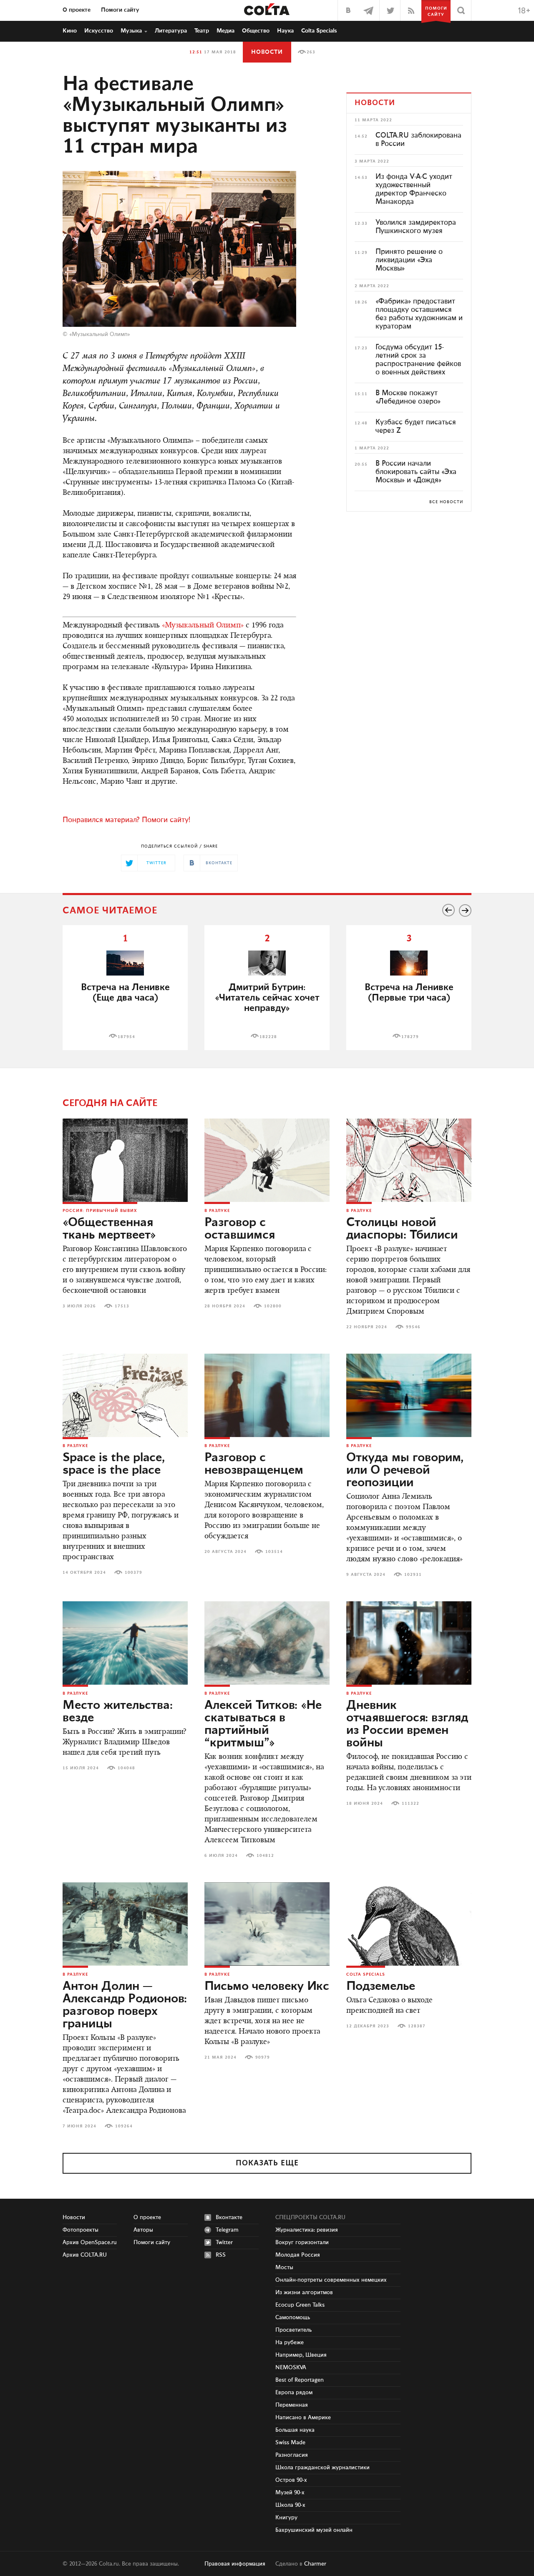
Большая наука (295, 2430)
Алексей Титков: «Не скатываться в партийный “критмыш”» (263, 1724)
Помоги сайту (120, 10)
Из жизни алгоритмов (304, 2293)
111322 (411, 1803)
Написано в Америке (303, 2418)
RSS (221, 2255)
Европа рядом (294, 2393)
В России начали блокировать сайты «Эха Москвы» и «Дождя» (416, 472)
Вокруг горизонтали (302, 2242)
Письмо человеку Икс (267, 1987)
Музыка (131, 31)
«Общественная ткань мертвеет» (109, 1229)
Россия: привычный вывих (100, 1211)
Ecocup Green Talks (300, 2305)
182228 (268, 1037)
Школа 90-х (290, 2505)
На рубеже (290, 2343)
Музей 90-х (290, 2493)
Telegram (227, 2230)
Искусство (99, 31)
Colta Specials (319, 31)
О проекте (77, 10)
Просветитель (293, 2330)
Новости (267, 52)
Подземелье (381, 1987)
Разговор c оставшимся (240, 1229)
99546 (413, 1327)
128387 (417, 2026)
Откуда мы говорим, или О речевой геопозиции (405, 1470)
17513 (122, 1306)
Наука (285, 31)
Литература (171, 31)
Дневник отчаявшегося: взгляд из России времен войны (407, 1724)
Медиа (225, 31)
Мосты (284, 2267)
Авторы (143, 2230)
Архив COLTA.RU (85, 2255)
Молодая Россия (298, 2255)
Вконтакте (229, 2217)
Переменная (292, 2405)
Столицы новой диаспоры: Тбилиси (402, 1229)
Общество (256, 31)
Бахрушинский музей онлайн (314, 2530)
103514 (274, 1552)
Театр (202, 31)
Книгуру (286, 2518)
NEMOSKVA (291, 2368)
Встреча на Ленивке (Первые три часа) (409, 993)
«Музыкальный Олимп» (203, 626)
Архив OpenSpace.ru (90, 2242)
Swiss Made (290, 2443)
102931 (413, 1575)
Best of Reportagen (300, 2380)
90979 (263, 2057)
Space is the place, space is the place (114, 1464)
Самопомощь (293, 2318)
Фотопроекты (81, 2230)
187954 (126, 1037)
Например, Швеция (301, 2355)
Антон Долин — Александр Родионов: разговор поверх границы (125, 2005)
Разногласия (292, 2455)
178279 (410, 1037)
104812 (265, 1856)
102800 (273, 1306)
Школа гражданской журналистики (322, 2468)
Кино (70, 31)
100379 (133, 1573)
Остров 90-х (291, 2480)
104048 (126, 1768)
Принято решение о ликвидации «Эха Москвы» (409, 260)
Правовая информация (235, 2564)
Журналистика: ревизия (307, 2230)
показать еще (267, 2163)
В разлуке (217, 1211)
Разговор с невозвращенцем (254, 1464)
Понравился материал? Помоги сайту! (126, 820)
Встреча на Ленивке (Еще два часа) (125, 993)
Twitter (224, 2242)
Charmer (315, 2564)
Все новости (446, 502)
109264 (124, 2126)
